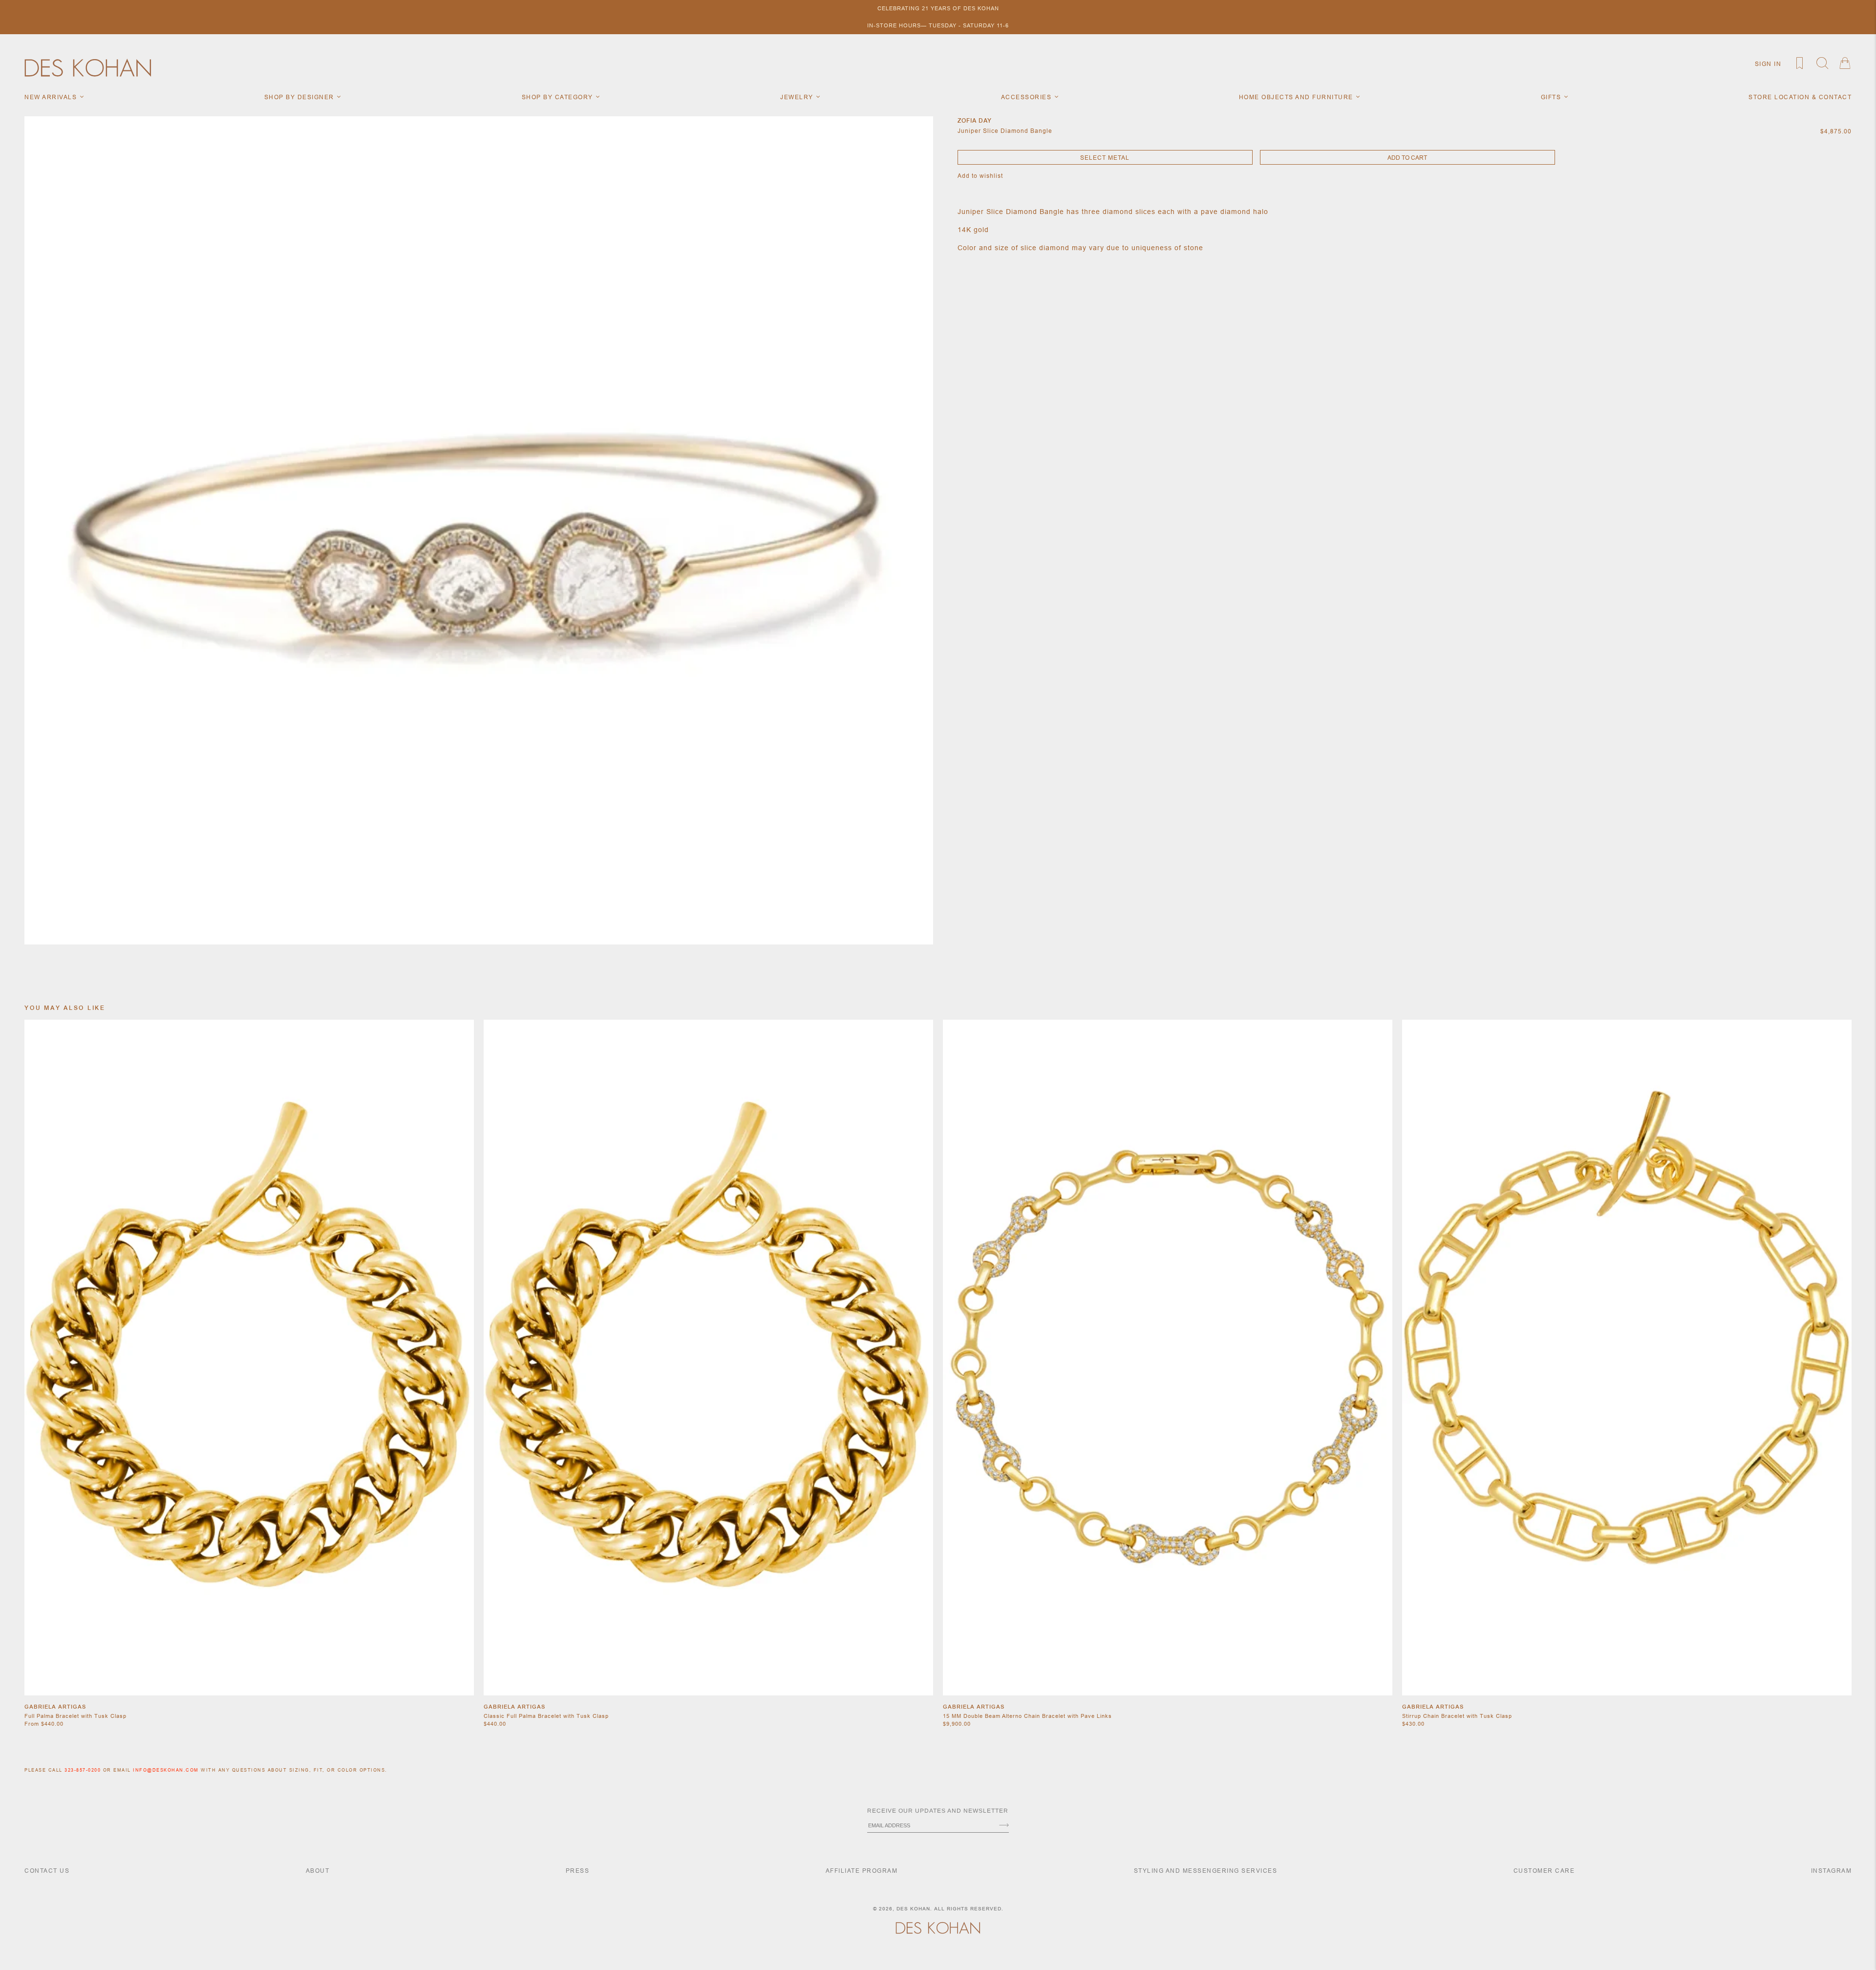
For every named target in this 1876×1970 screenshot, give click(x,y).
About (318, 1871)
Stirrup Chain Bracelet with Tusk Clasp (1457, 1716)
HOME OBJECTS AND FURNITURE (1297, 97)
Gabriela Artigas (55, 1707)
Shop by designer (300, 97)
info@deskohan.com (166, 1770)
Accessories (1027, 97)
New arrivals (52, 97)
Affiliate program (862, 1871)
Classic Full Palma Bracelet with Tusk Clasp (546, 1716)
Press (578, 1871)
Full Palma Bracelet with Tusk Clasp (75, 1716)
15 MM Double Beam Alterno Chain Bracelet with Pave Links (1027, 1716)
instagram (1832, 1871)
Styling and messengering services (1206, 1871)
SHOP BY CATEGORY (559, 97)
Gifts (1552, 97)
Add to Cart (1407, 158)
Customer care (1544, 1871)
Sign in (1768, 64)
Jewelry (798, 97)
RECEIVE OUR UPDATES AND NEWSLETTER (938, 1811)
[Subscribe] (1004, 1826)
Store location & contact (1800, 97)
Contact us (47, 1871)
